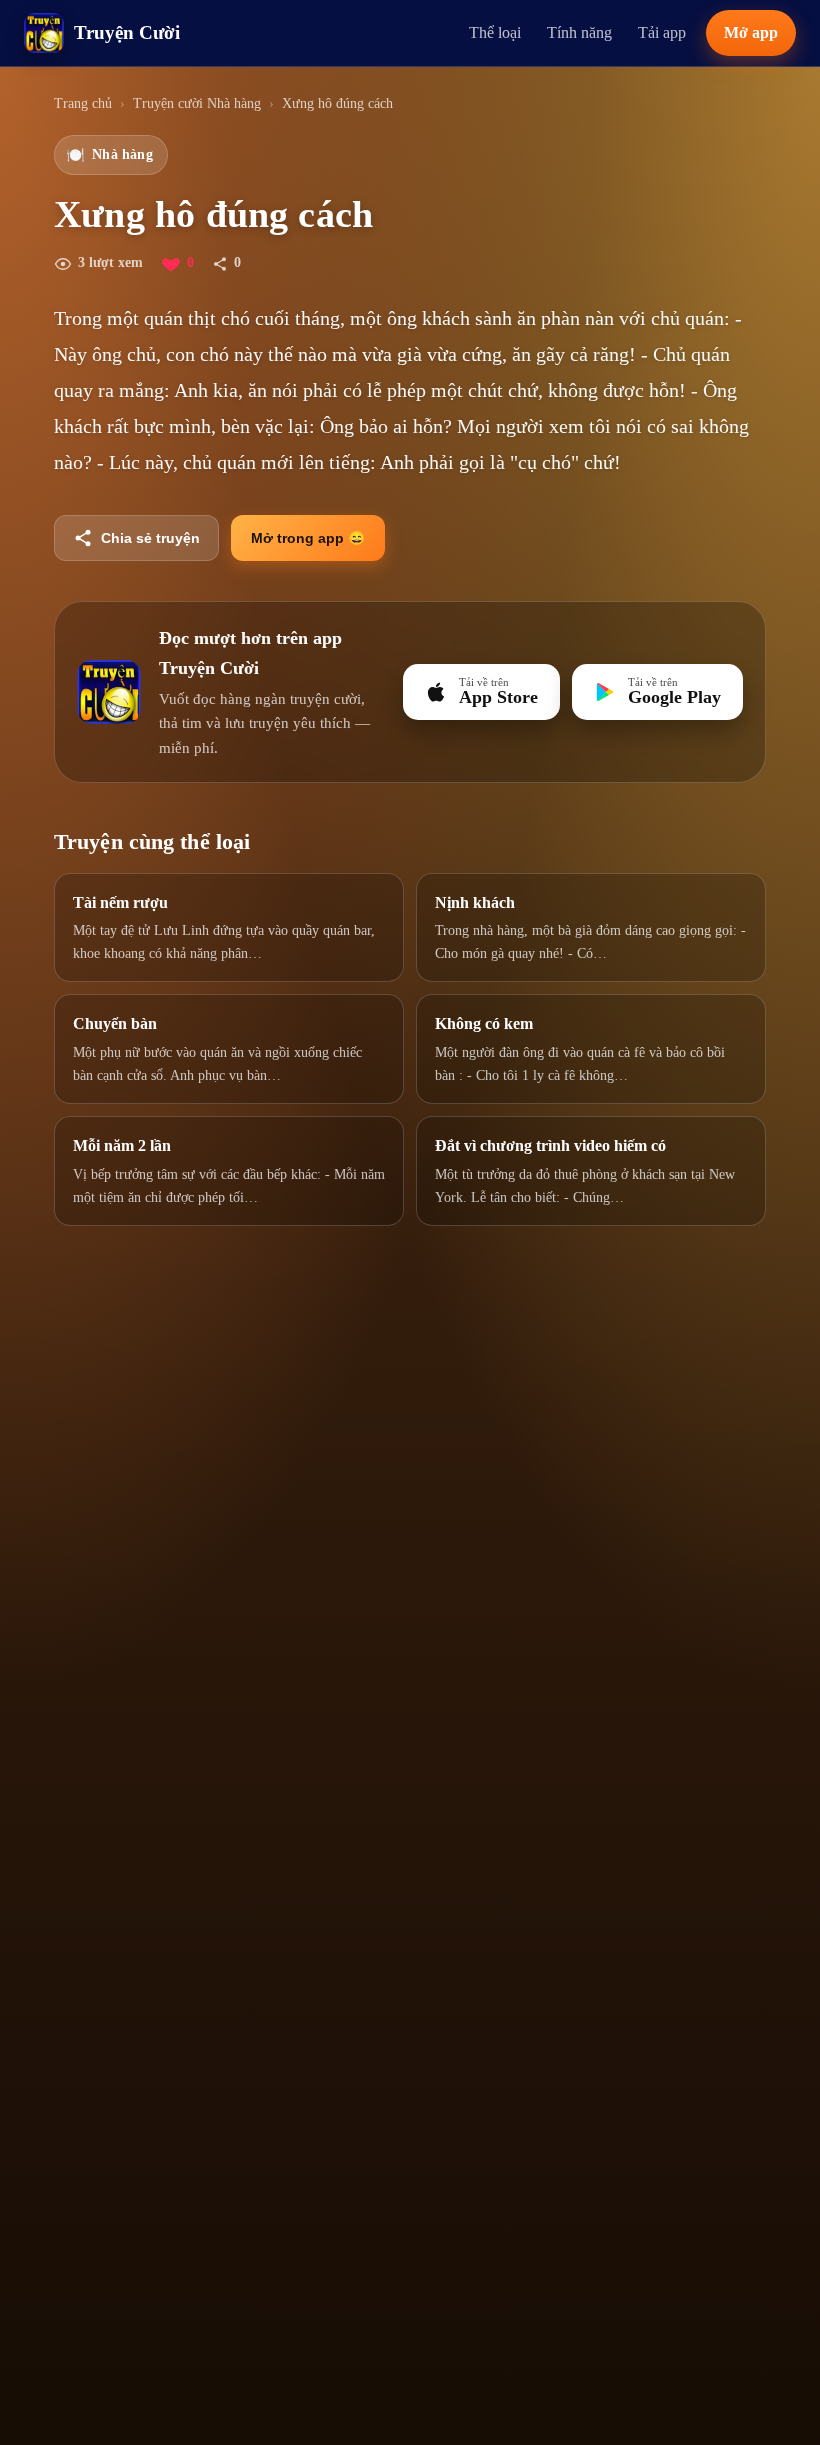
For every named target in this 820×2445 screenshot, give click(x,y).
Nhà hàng (109, 155)
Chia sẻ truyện (150, 538)
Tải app (662, 32)
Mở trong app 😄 (308, 538)
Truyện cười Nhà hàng (197, 103)
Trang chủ (83, 103)
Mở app (751, 32)
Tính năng (579, 32)
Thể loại (495, 32)
